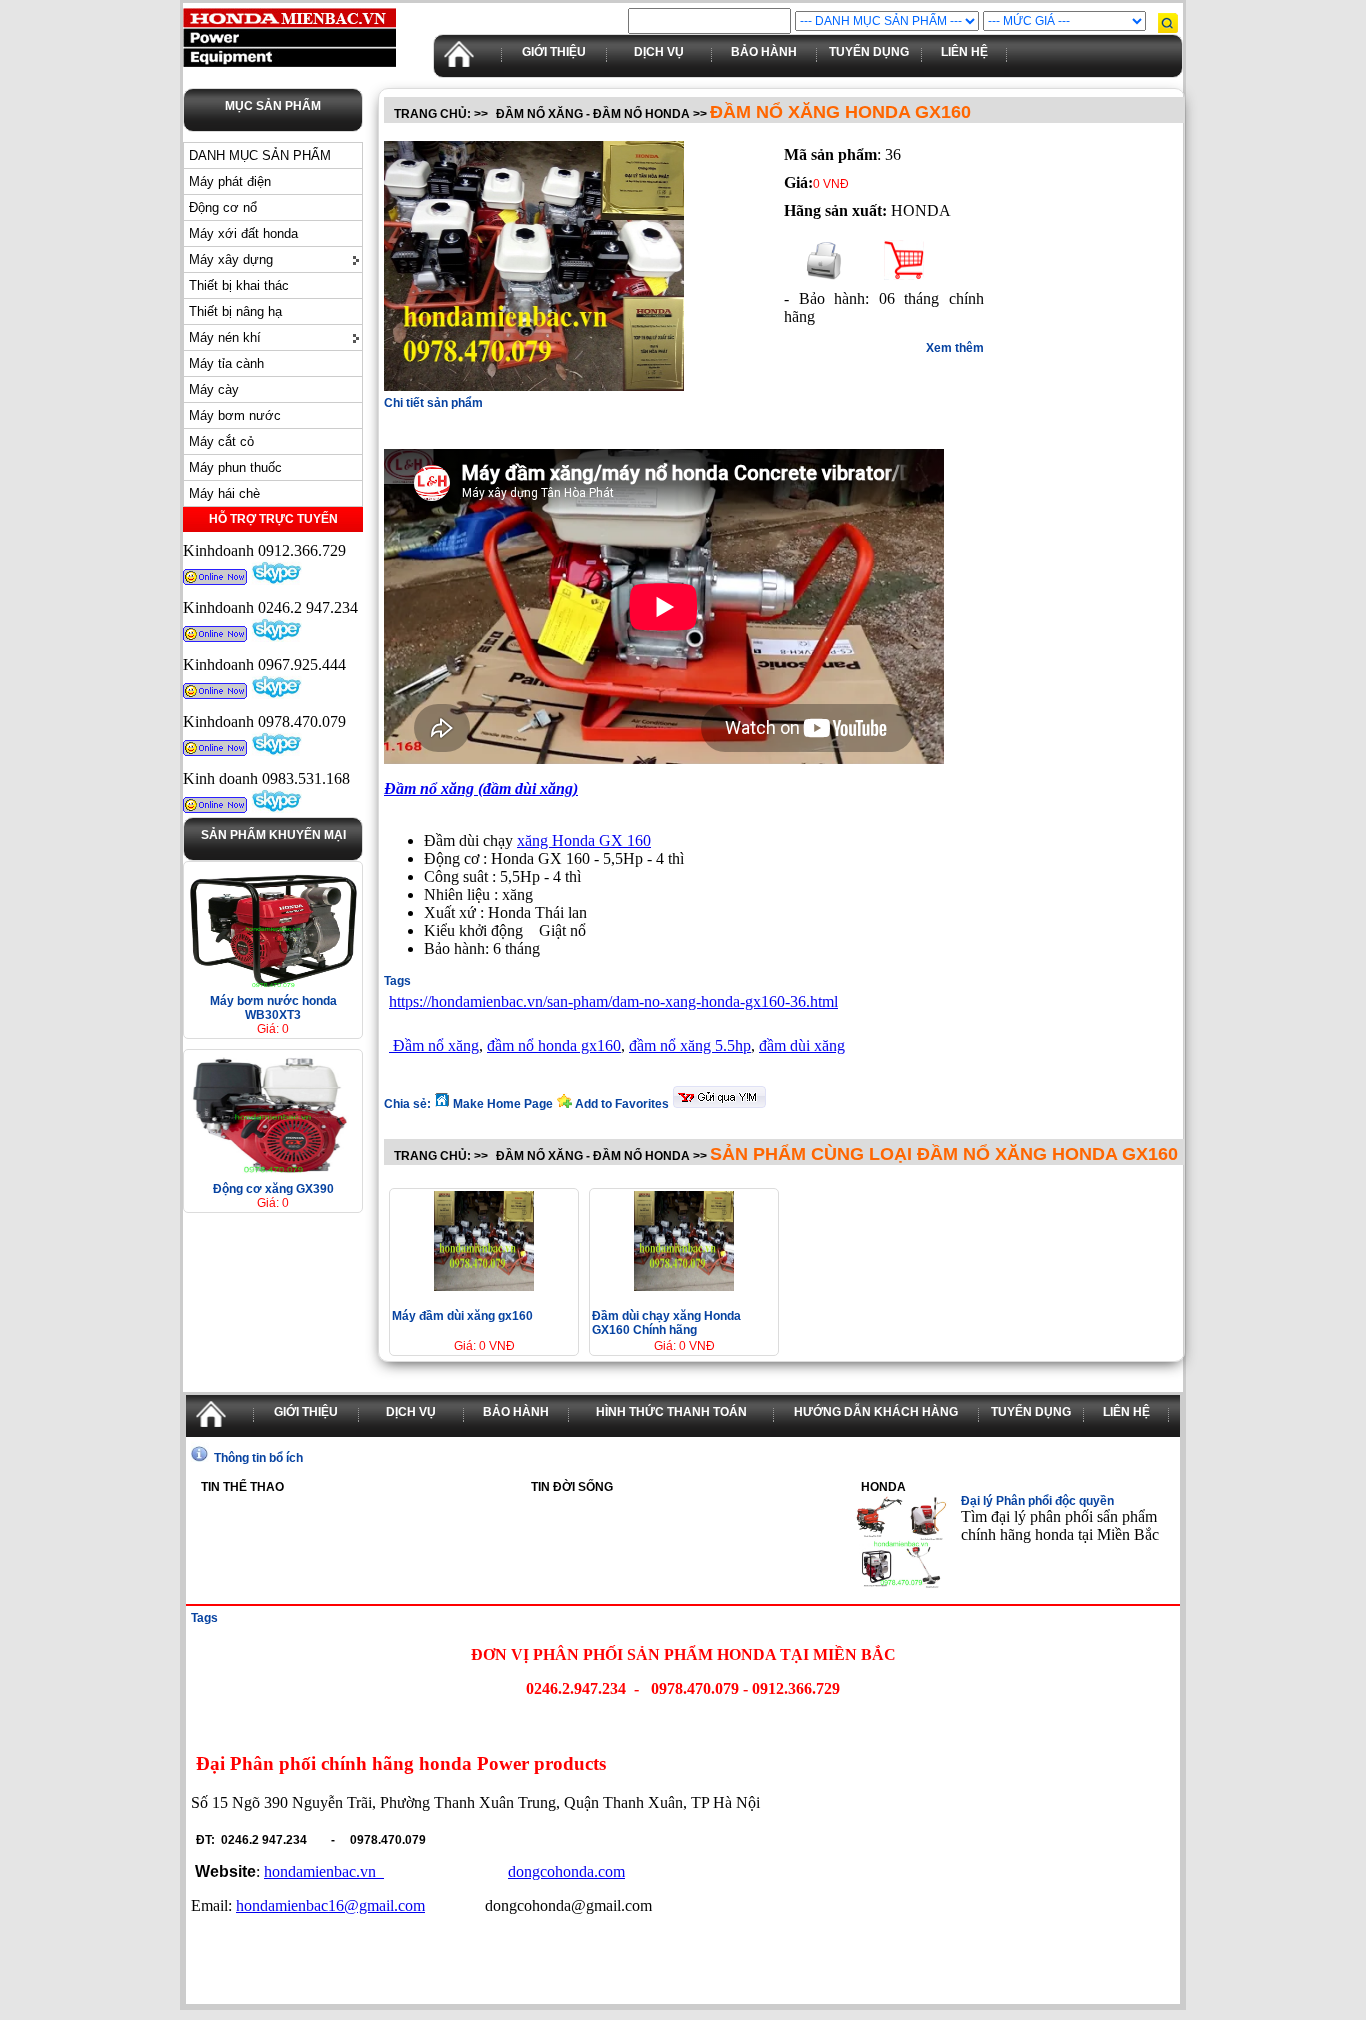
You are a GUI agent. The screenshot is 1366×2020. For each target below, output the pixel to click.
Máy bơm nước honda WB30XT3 (273, 1008)
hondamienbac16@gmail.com (330, 1905)
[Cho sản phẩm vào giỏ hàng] (904, 274)
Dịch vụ (659, 52)
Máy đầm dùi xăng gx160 (462, 1316)
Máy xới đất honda (243, 233)
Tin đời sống (572, 1487)
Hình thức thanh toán (671, 1412)
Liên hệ (964, 52)
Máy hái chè (224, 493)
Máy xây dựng (231, 259)
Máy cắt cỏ (221, 441)
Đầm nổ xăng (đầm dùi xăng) (481, 788)
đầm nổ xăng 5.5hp (690, 1045)
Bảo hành (764, 52)
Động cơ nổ (223, 207)
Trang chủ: (432, 114)
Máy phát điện (230, 181)
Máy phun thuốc (235, 467)
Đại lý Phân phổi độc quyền (1037, 1501)
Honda (883, 1487)
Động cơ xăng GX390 (273, 1189)
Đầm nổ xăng (434, 1045)
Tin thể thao (242, 1487)
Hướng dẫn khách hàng (876, 1412)
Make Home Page (503, 1104)
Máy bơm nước (235, 415)
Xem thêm (955, 348)
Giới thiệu (554, 52)
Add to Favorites (622, 1104)
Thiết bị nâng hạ (235, 311)
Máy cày (214, 389)
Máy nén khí (225, 337)
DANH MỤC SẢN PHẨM (260, 155)
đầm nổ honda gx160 (554, 1045)
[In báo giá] (824, 274)
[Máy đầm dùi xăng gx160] (484, 1285)
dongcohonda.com (566, 1871)
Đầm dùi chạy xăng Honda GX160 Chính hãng (666, 1323)
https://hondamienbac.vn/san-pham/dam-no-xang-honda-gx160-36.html (613, 1001)
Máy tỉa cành (226, 363)
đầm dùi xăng (802, 1045)
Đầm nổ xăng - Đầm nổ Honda (593, 114)
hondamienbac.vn (324, 1871)
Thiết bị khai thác (239, 285)
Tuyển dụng (869, 52)
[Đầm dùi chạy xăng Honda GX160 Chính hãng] (684, 1285)
